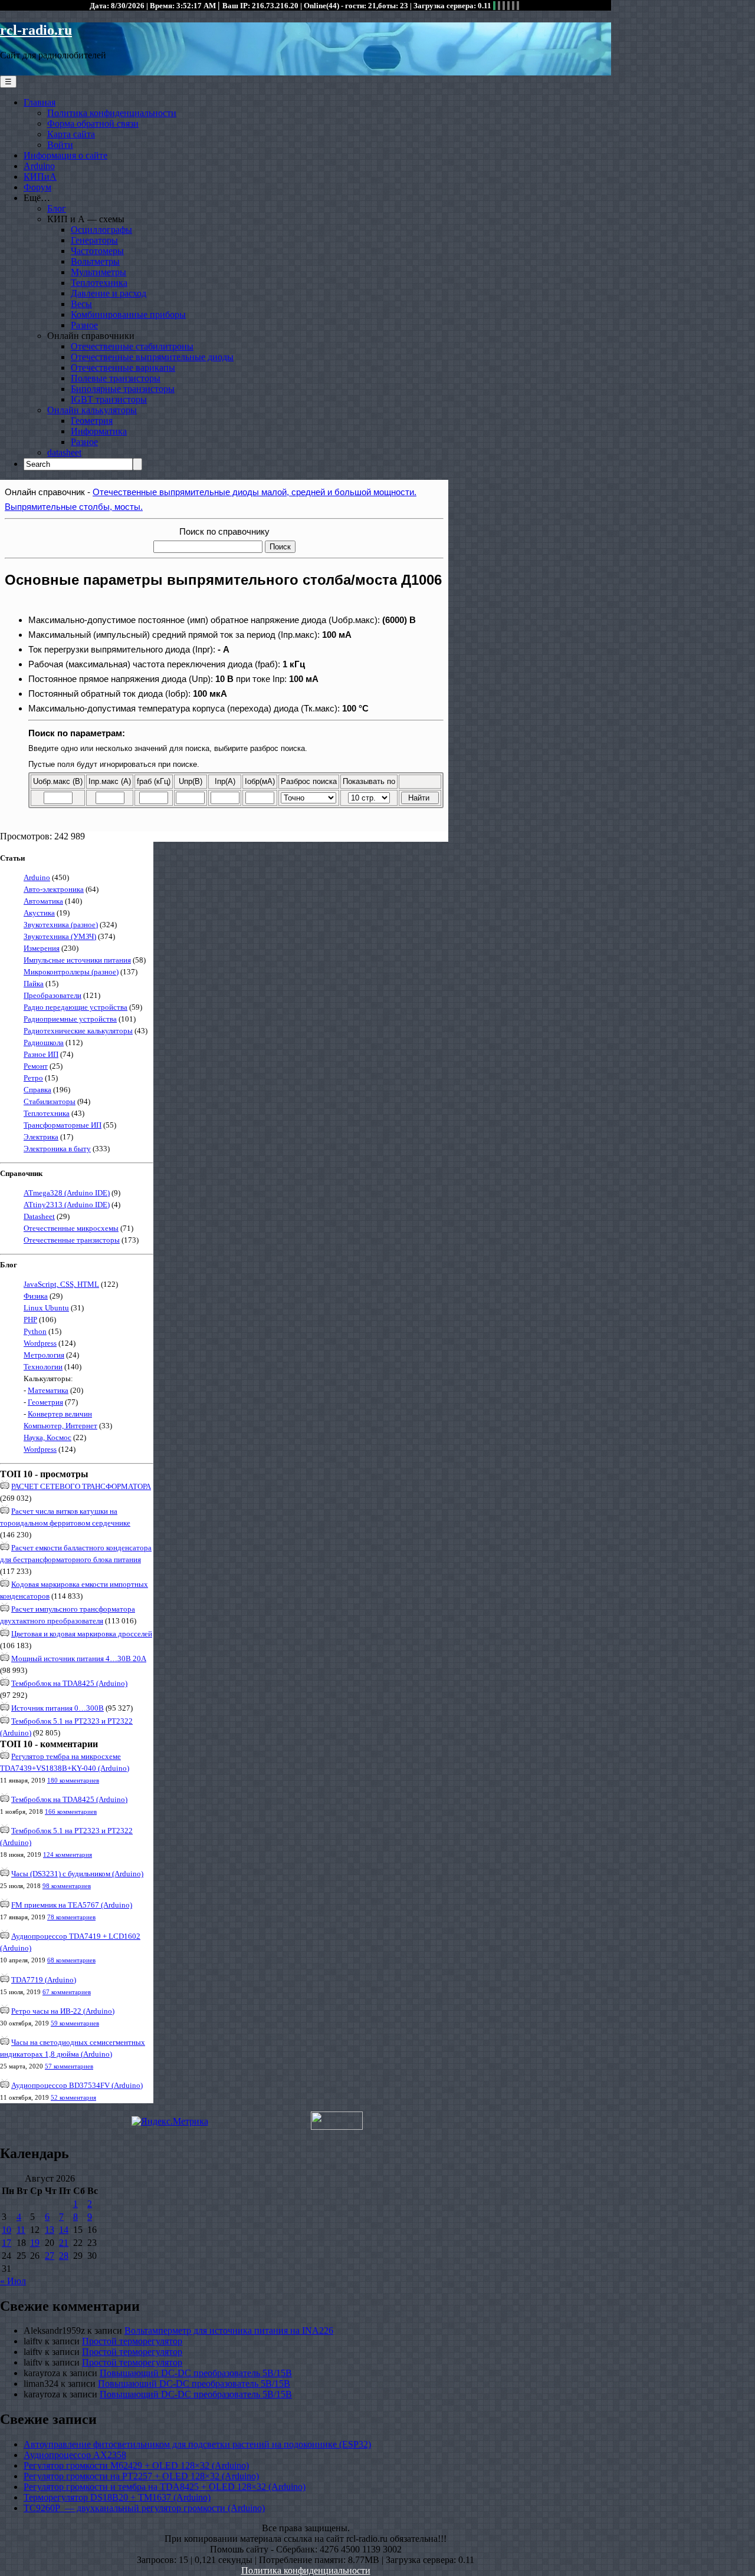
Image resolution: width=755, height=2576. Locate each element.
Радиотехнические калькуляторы (78, 1031)
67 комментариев (67, 1992)
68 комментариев (71, 1960)
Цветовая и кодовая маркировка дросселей (82, 1634)
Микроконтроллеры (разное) (71, 972)
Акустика (39, 913)
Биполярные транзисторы (123, 389)
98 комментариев (67, 1886)
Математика (48, 1390)
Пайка (34, 984)
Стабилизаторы (50, 1101)
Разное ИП (41, 1054)
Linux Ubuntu (46, 1308)
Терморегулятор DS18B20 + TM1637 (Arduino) (117, 2497)
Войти (60, 145)
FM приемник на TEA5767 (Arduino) (72, 1905)
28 (64, 2256)
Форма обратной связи (93, 123)
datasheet (64, 452)
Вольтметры (95, 261)
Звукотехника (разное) (61, 925)
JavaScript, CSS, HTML (61, 1284)
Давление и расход (109, 293)
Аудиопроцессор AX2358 (75, 2455)
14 (64, 2230)
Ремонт (36, 1066)
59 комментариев (75, 2023)
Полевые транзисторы (116, 378)
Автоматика (43, 901)
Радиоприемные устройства (70, 1019)
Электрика (41, 1137)
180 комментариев (73, 1780)
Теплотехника (99, 283)
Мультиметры (99, 272)
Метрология (44, 1355)
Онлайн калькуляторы (92, 410)
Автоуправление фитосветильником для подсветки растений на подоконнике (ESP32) (197, 2444)
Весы (81, 304)
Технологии (43, 1367)
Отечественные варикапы (123, 368)
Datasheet (39, 1216)
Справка (37, 1090)
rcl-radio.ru (36, 30)
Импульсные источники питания (77, 960)
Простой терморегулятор (132, 2341)
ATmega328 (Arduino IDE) (67, 1193)
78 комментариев (71, 1917)
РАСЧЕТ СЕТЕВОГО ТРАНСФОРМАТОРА (81, 1486)
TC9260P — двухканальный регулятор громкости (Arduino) (144, 2508)
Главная (40, 102)
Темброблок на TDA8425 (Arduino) (69, 1683)
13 (50, 2230)
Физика (36, 1296)
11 (21, 2230)
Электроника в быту (57, 1149)
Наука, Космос (47, 1437)
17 (6, 2243)
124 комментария (68, 1854)
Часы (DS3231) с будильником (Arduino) (77, 1874)
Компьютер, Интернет (60, 1426)
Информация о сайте (65, 155)
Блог (57, 208)
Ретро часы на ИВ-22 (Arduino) (63, 2011)
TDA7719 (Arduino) (44, 1980)
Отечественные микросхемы (71, 1228)
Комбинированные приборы (128, 314)
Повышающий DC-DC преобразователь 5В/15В (196, 2373)
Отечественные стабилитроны (132, 346)
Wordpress (40, 1343)
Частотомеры (97, 251)
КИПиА (40, 177)
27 (50, 2256)
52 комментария (73, 2097)
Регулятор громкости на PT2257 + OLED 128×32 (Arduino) (141, 2476)
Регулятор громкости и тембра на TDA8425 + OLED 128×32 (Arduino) (165, 2487)
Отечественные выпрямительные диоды (152, 357)
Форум (37, 187)
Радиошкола (44, 1042)
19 (35, 2243)
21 (64, 2243)
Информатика (99, 431)
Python (35, 1331)
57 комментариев (69, 2066)
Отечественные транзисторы (72, 1240)
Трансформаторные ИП (63, 1125)
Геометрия (92, 421)
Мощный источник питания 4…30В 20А (79, 1658)
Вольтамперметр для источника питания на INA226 (229, 2330)
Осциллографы (101, 230)
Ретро (33, 1078)
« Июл (13, 2281)
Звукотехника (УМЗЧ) (60, 936)
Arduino (39, 166)
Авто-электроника (54, 889)
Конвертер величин (60, 1414)
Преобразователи (52, 995)
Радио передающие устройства (75, 1007)
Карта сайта (71, 134)
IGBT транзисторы (109, 399)
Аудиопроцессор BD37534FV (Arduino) (77, 2085)
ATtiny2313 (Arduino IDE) (67, 1205)
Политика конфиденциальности (112, 113)
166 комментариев (71, 1811)
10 (6, 2230)
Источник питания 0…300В (58, 1708)
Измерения (42, 948)
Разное (84, 325)
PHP (30, 1320)
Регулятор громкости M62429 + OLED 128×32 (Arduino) (136, 2465)
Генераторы (94, 240)
